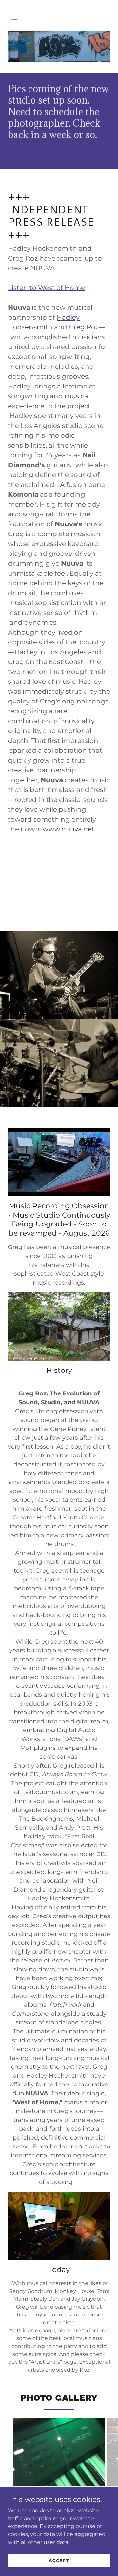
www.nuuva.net (69, 829)
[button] (14, 17)
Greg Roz (84, 327)
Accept (59, 2560)
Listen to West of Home (46, 288)
